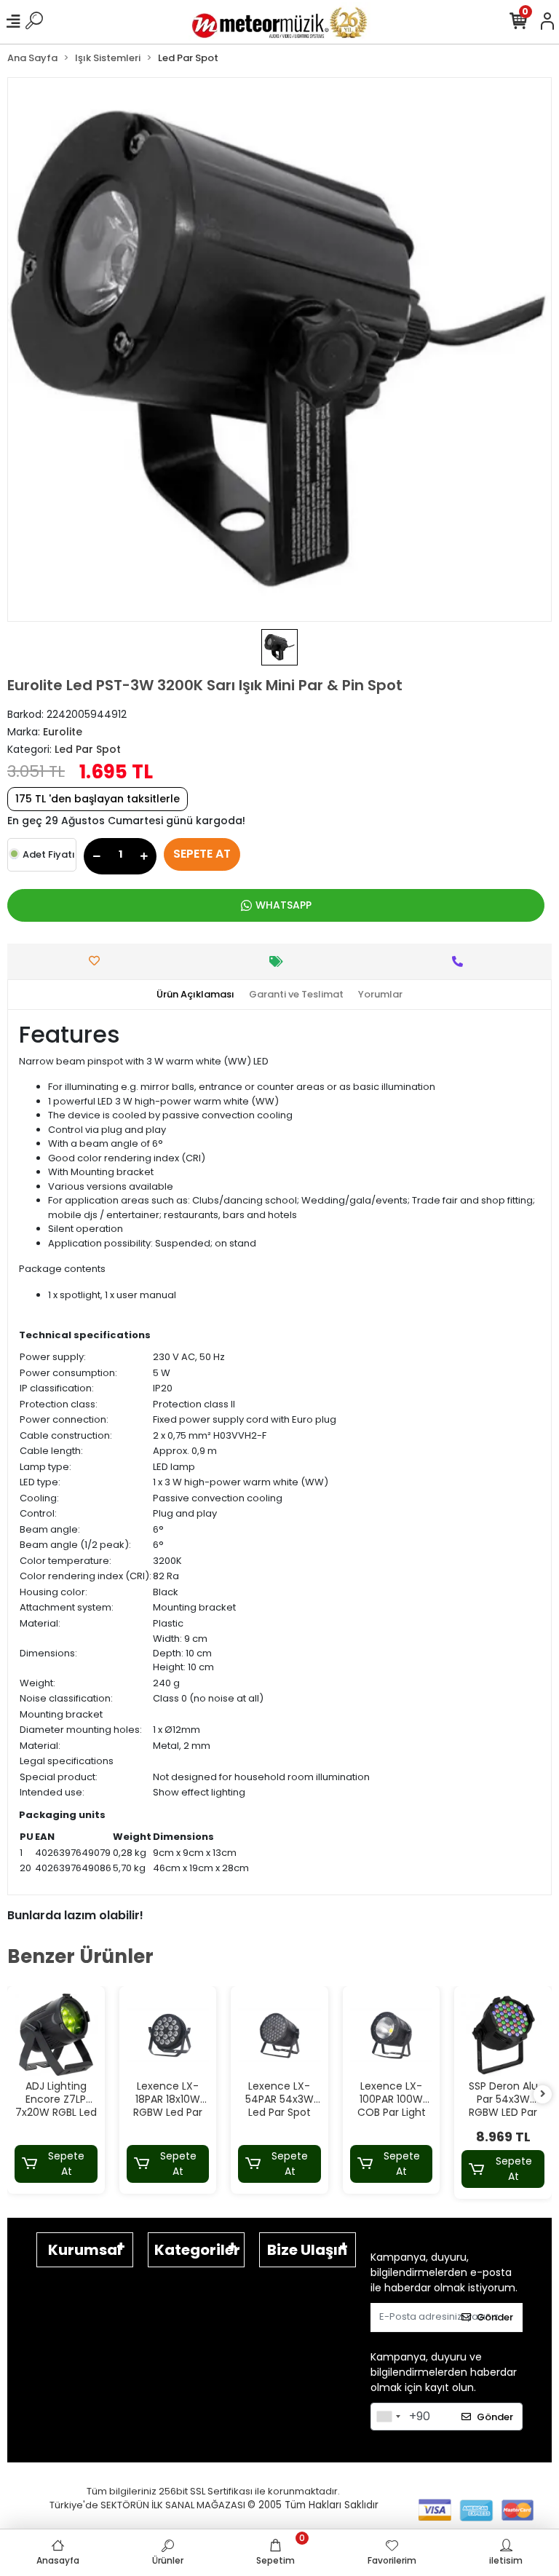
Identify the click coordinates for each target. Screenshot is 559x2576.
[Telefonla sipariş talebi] (461, 961)
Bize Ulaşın (307, 2250)
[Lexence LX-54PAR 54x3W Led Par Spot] (279, 2035)
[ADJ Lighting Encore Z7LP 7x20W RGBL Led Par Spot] (56, 2035)
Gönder (495, 2317)
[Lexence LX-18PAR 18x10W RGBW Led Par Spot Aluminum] (168, 2035)
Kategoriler (197, 2250)
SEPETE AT (202, 854)
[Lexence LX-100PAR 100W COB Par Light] (392, 2035)
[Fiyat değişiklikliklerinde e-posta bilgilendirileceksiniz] (280, 961)
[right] (543, 2094)
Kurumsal (85, 2250)
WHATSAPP (284, 905)
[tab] (195, 995)
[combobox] (388, 2417)
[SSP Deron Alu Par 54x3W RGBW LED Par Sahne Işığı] (503, 2035)
